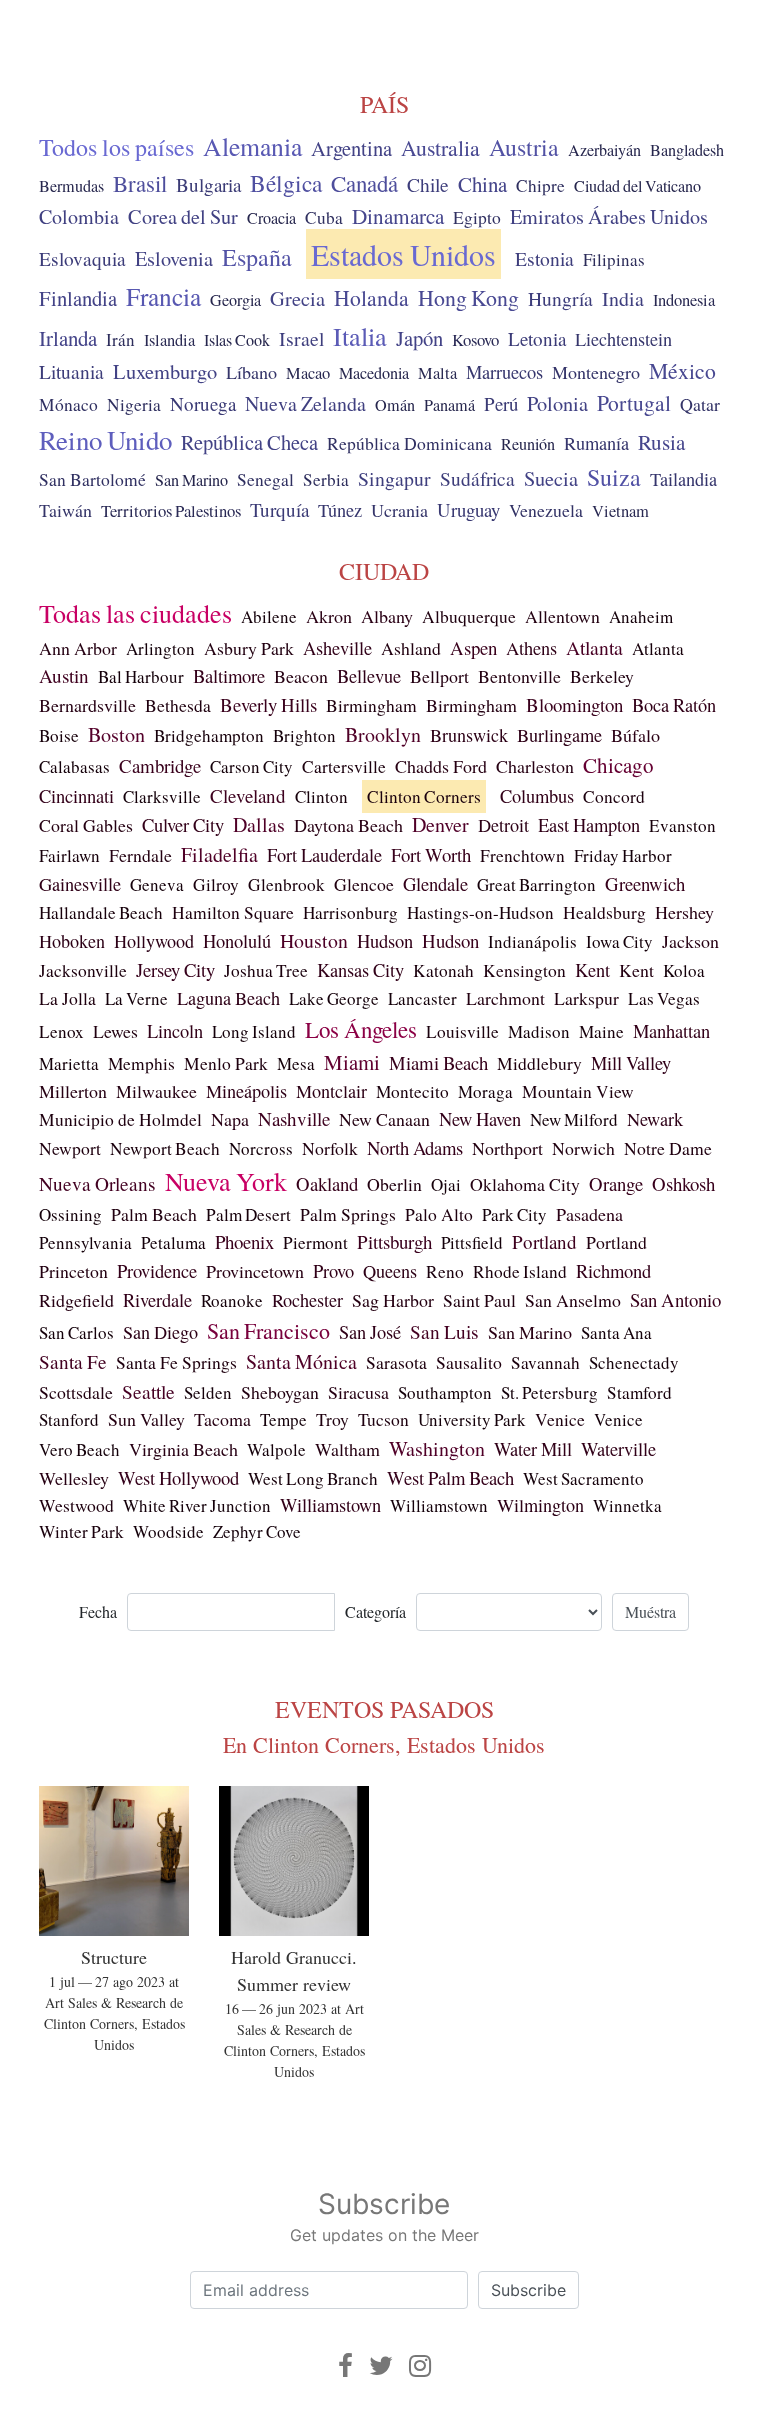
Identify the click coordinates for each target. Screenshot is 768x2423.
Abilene (269, 616)
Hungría (560, 298)
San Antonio (675, 1299)
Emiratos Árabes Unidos (609, 216)
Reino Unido (105, 440)
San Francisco (268, 1330)
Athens (531, 648)
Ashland (411, 648)
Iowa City (619, 941)
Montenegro (596, 372)
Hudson (385, 940)
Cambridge (160, 765)
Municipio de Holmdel (120, 1119)
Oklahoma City (525, 1184)
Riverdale (157, 1299)
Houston (314, 940)
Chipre (540, 185)
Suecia (551, 478)
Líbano (251, 372)
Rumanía (596, 443)
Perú (501, 403)
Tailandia (683, 479)
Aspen (473, 647)
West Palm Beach (450, 1477)
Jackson (690, 941)
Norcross (261, 1148)
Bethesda (178, 705)
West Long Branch (313, 1478)
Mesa (296, 1063)
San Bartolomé (92, 479)
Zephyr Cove (257, 1531)
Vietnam (620, 511)
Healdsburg (604, 912)
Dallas (259, 824)
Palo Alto (439, 1214)
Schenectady (634, 1362)
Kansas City (360, 970)
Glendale (435, 883)
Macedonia (374, 373)
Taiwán (65, 510)
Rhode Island (520, 1271)
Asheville (337, 648)
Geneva (157, 884)
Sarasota (396, 1362)
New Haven (480, 1118)
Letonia (537, 338)
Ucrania (399, 510)
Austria (524, 147)
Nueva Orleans (97, 1183)
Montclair (331, 1091)
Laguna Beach (228, 998)
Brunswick (469, 735)
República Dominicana (409, 443)
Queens (390, 1271)
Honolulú (237, 941)
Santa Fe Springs (176, 1362)
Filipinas (614, 259)
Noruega (203, 403)
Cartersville (344, 766)
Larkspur (586, 998)
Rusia (661, 442)
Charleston (535, 766)
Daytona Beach (348, 825)
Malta (437, 373)
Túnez (340, 510)
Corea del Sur (183, 216)
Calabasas (74, 766)
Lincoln (175, 1031)
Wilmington (540, 1505)
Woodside (168, 1531)
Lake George (334, 998)
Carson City (251, 766)
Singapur (394, 478)
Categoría (375, 1611)
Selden (208, 1392)
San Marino (191, 480)
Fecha (98, 1611)
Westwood (76, 1505)
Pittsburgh (394, 1241)
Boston (116, 734)
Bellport (439, 676)
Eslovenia (174, 258)
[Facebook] (345, 2365)
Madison (539, 1031)
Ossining (70, 1214)
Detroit (503, 825)
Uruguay (468, 509)
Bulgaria (208, 184)
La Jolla (67, 998)
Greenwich (645, 883)
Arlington (160, 648)
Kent (592, 970)
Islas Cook (237, 340)
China (482, 184)
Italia (360, 335)
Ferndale (140, 855)
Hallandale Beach (101, 912)
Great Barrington (536, 884)
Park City (514, 1214)
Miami (352, 1062)
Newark (655, 1119)
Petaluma (173, 1242)
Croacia (271, 218)
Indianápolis (532, 941)
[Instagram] (420, 2365)
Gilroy (216, 884)
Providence (157, 1270)
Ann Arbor (78, 648)
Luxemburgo (165, 371)
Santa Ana (616, 1332)
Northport (507, 1148)
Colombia (79, 216)
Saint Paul (479, 1300)
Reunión (528, 444)
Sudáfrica (477, 478)
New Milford (574, 1119)
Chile (428, 184)
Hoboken (72, 941)
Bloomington (574, 704)
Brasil (140, 183)
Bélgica (286, 183)
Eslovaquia (82, 258)
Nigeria (134, 404)
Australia (440, 147)
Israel (301, 338)
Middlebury (539, 1063)
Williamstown (330, 1505)
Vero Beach (79, 1449)
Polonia (557, 403)
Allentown (562, 616)
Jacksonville (83, 970)
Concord (614, 796)
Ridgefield (76, 1300)
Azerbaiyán (604, 150)
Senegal (265, 479)
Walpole (276, 1449)
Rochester (307, 1300)
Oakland (327, 1183)
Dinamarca (398, 216)
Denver (440, 824)
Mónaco (68, 404)
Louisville (462, 1031)
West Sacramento (583, 1478)
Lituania (71, 371)
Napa (230, 1119)
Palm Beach (154, 1214)
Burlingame (559, 735)
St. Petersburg (549, 1392)
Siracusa (358, 1392)
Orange (616, 1183)
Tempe (283, 1419)
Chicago (618, 765)
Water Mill (533, 1449)
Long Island (254, 1031)
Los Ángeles (361, 1029)
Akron (329, 616)
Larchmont (505, 998)
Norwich (583, 1148)
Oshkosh (683, 1183)
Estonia (544, 258)
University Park (472, 1419)
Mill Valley (631, 1063)
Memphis (141, 1063)
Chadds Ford (441, 766)
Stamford (639, 1392)
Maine (601, 1031)
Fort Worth (431, 854)
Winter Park (81, 1531)
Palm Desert (248, 1214)
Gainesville (80, 884)
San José (370, 1332)
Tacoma (222, 1419)
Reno (445, 1271)
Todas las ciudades (135, 613)
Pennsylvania (85, 1242)
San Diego (160, 1332)
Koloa (684, 970)
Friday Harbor (623, 855)
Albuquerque (469, 616)
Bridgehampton (209, 735)
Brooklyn (383, 734)
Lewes (115, 1031)
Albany (387, 616)
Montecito (412, 1091)
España (257, 257)
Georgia (235, 300)
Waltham (347, 1449)
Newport (70, 1148)
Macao (308, 373)
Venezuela (546, 510)
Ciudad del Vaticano (637, 186)
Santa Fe (73, 1361)
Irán (120, 339)
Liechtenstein (623, 339)
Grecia (297, 298)
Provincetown (255, 1271)
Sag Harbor (393, 1300)
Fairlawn (69, 855)
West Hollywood (178, 1477)
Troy (332, 1419)
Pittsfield (472, 1242)
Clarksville (162, 796)
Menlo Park (226, 1063)
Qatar (700, 404)
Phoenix (244, 1241)
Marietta (69, 1063)
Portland (544, 1241)
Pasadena (589, 1214)
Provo (333, 1271)
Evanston (682, 825)
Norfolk (330, 1148)
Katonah (443, 970)
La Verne (136, 998)
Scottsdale (76, 1392)
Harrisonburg (350, 912)
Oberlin (394, 1184)
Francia (163, 296)
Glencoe (364, 884)
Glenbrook (286, 884)
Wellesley (74, 1478)
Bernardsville (87, 705)
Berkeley (602, 676)
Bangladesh (687, 150)
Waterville (618, 1449)
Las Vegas (664, 998)
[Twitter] (381, 2365)
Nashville (294, 1118)
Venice (560, 1419)
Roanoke (232, 1300)
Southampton (445, 1392)
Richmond (613, 1270)
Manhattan (671, 1030)
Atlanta (594, 647)
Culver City (183, 824)
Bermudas (71, 186)
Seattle (148, 1391)
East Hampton (589, 825)
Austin (64, 675)
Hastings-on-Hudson (480, 912)
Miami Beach (438, 1062)
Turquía (279, 509)
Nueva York (226, 1181)
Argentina (351, 148)
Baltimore (229, 675)
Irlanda (68, 338)
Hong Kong (468, 297)
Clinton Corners (424, 796)
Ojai (446, 1184)
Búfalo (635, 735)
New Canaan (384, 1119)
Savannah (545, 1362)
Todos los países (116, 147)
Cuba (324, 217)
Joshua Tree (266, 970)
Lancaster (422, 998)
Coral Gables (86, 825)
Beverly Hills (268, 704)
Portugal (634, 402)
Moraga (485, 1091)
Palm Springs (348, 1214)
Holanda (371, 297)
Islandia (169, 340)
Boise (59, 735)
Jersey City (175, 969)
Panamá (449, 405)
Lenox (61, 1031)
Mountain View (578, 1091)
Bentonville (519, 676)
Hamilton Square (233, 912)
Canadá (364, 183)
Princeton (73, 1271)
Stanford (69, 1419)
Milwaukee (156, 1091)
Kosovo (475, 339)
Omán (395, 405)
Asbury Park (249, 648)
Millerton (73, 1091)
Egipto (477, 217)
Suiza (614, 477)
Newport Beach (165, 1148)
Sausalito (469, 1362)
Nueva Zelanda (305, 403)
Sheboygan (280, 1392)
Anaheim (641, 616)
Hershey (684, 912)
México (682, 370)
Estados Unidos (403, 254)
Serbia (326, 479)
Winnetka (627, 1505)
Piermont (315, 1242)
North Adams (415, 1147)
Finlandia (78, 298)
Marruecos (504, 372)
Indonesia (684, 300)
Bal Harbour (141, 676)
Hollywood (154, 941)
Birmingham (371, 705)
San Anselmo (573, 1300)
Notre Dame (668, 1148)
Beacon (301, 676)
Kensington (524, 970)
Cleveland (248, 795)
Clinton (321, 796)
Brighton (304, 735)
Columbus (537, 796)
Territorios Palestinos (171, 510)
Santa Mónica (301, 1361)
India (623, 298)
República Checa (249, 442)
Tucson (383, 1419)
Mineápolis (246, 1091)
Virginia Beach (183, 1449)
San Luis (444, 1331)
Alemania (252, 146)
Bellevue (369, 676)
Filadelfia (219, 854)
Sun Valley (146, 1419)
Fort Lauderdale (324, 855)
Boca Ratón (674, 705)
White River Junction (197, 1505)
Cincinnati (76, 795)
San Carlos (76, 1332)
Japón (419, 338)
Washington (437, 1448)
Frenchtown (522, 855)
